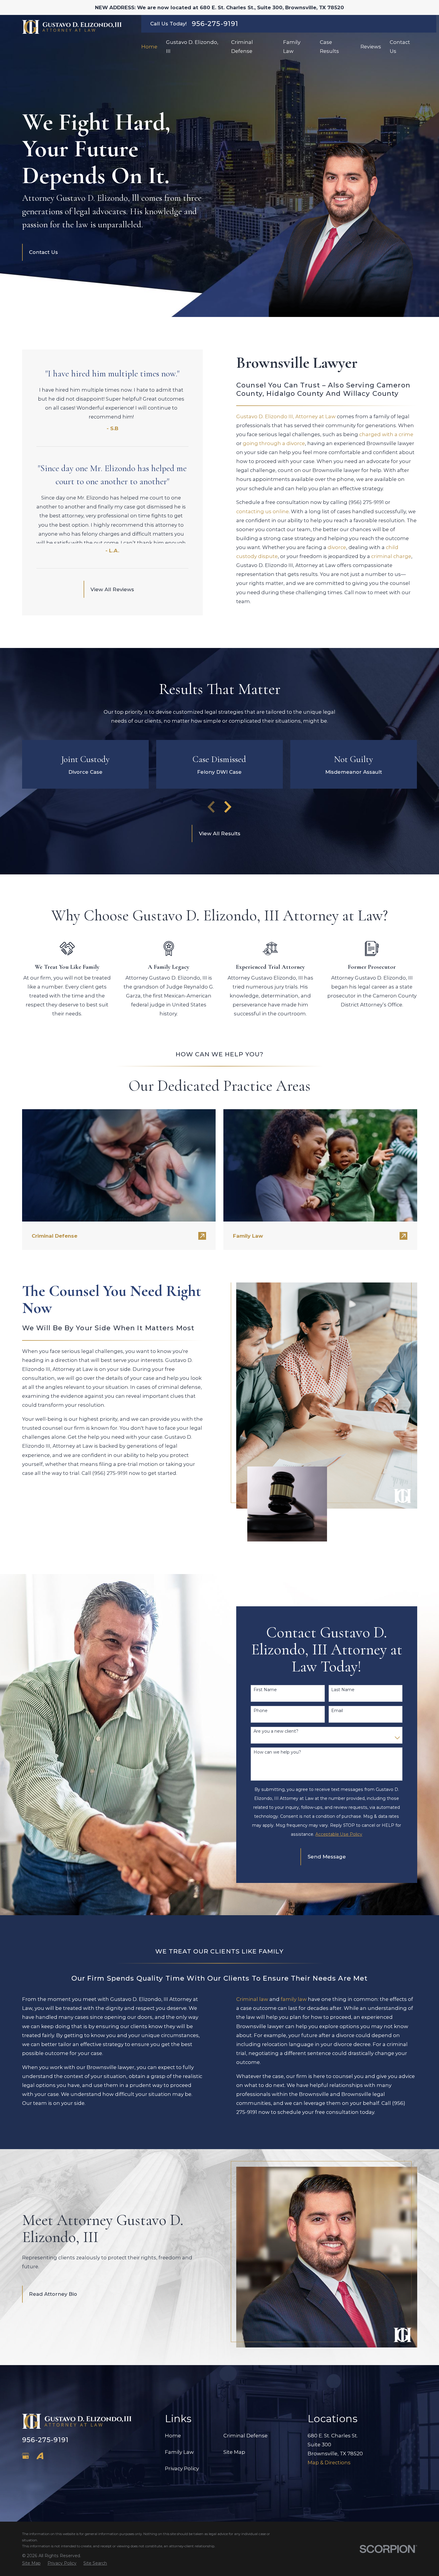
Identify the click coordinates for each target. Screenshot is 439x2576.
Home (173, 2436)
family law (294, 1999)
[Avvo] (40, 2456)
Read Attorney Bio (53, 2294)
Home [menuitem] (149, 47)
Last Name (343, 1690)
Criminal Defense (245, 2436)
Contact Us (43, 252)
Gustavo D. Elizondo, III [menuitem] (192, 47)
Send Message (327, 1857)
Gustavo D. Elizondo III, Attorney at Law (286, 416)
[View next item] (228, 807)
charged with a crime (386, 434)
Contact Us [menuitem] (400, 47)
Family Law (179, 2452)
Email (337, 1711)
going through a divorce (274, 443)
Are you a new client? (276, 1731)
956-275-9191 (215, 24)
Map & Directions (329, 2462)
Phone (261, 1711)
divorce (337, 547)
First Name (265, 1690)
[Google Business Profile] (26, 2456)
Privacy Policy (182, 2468)
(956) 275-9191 (366, 502)
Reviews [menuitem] (371, 47)
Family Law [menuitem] (292, 47)
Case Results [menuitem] (329, 47)
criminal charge (391, 556)
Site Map (234, 2452)
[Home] (72, 27)
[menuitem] (31, 2563)
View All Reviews (112, 589)
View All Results (220, 833)
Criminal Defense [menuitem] (242, 47)
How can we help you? (277, 1752)
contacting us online (263, 511)
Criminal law (252, 1999)
